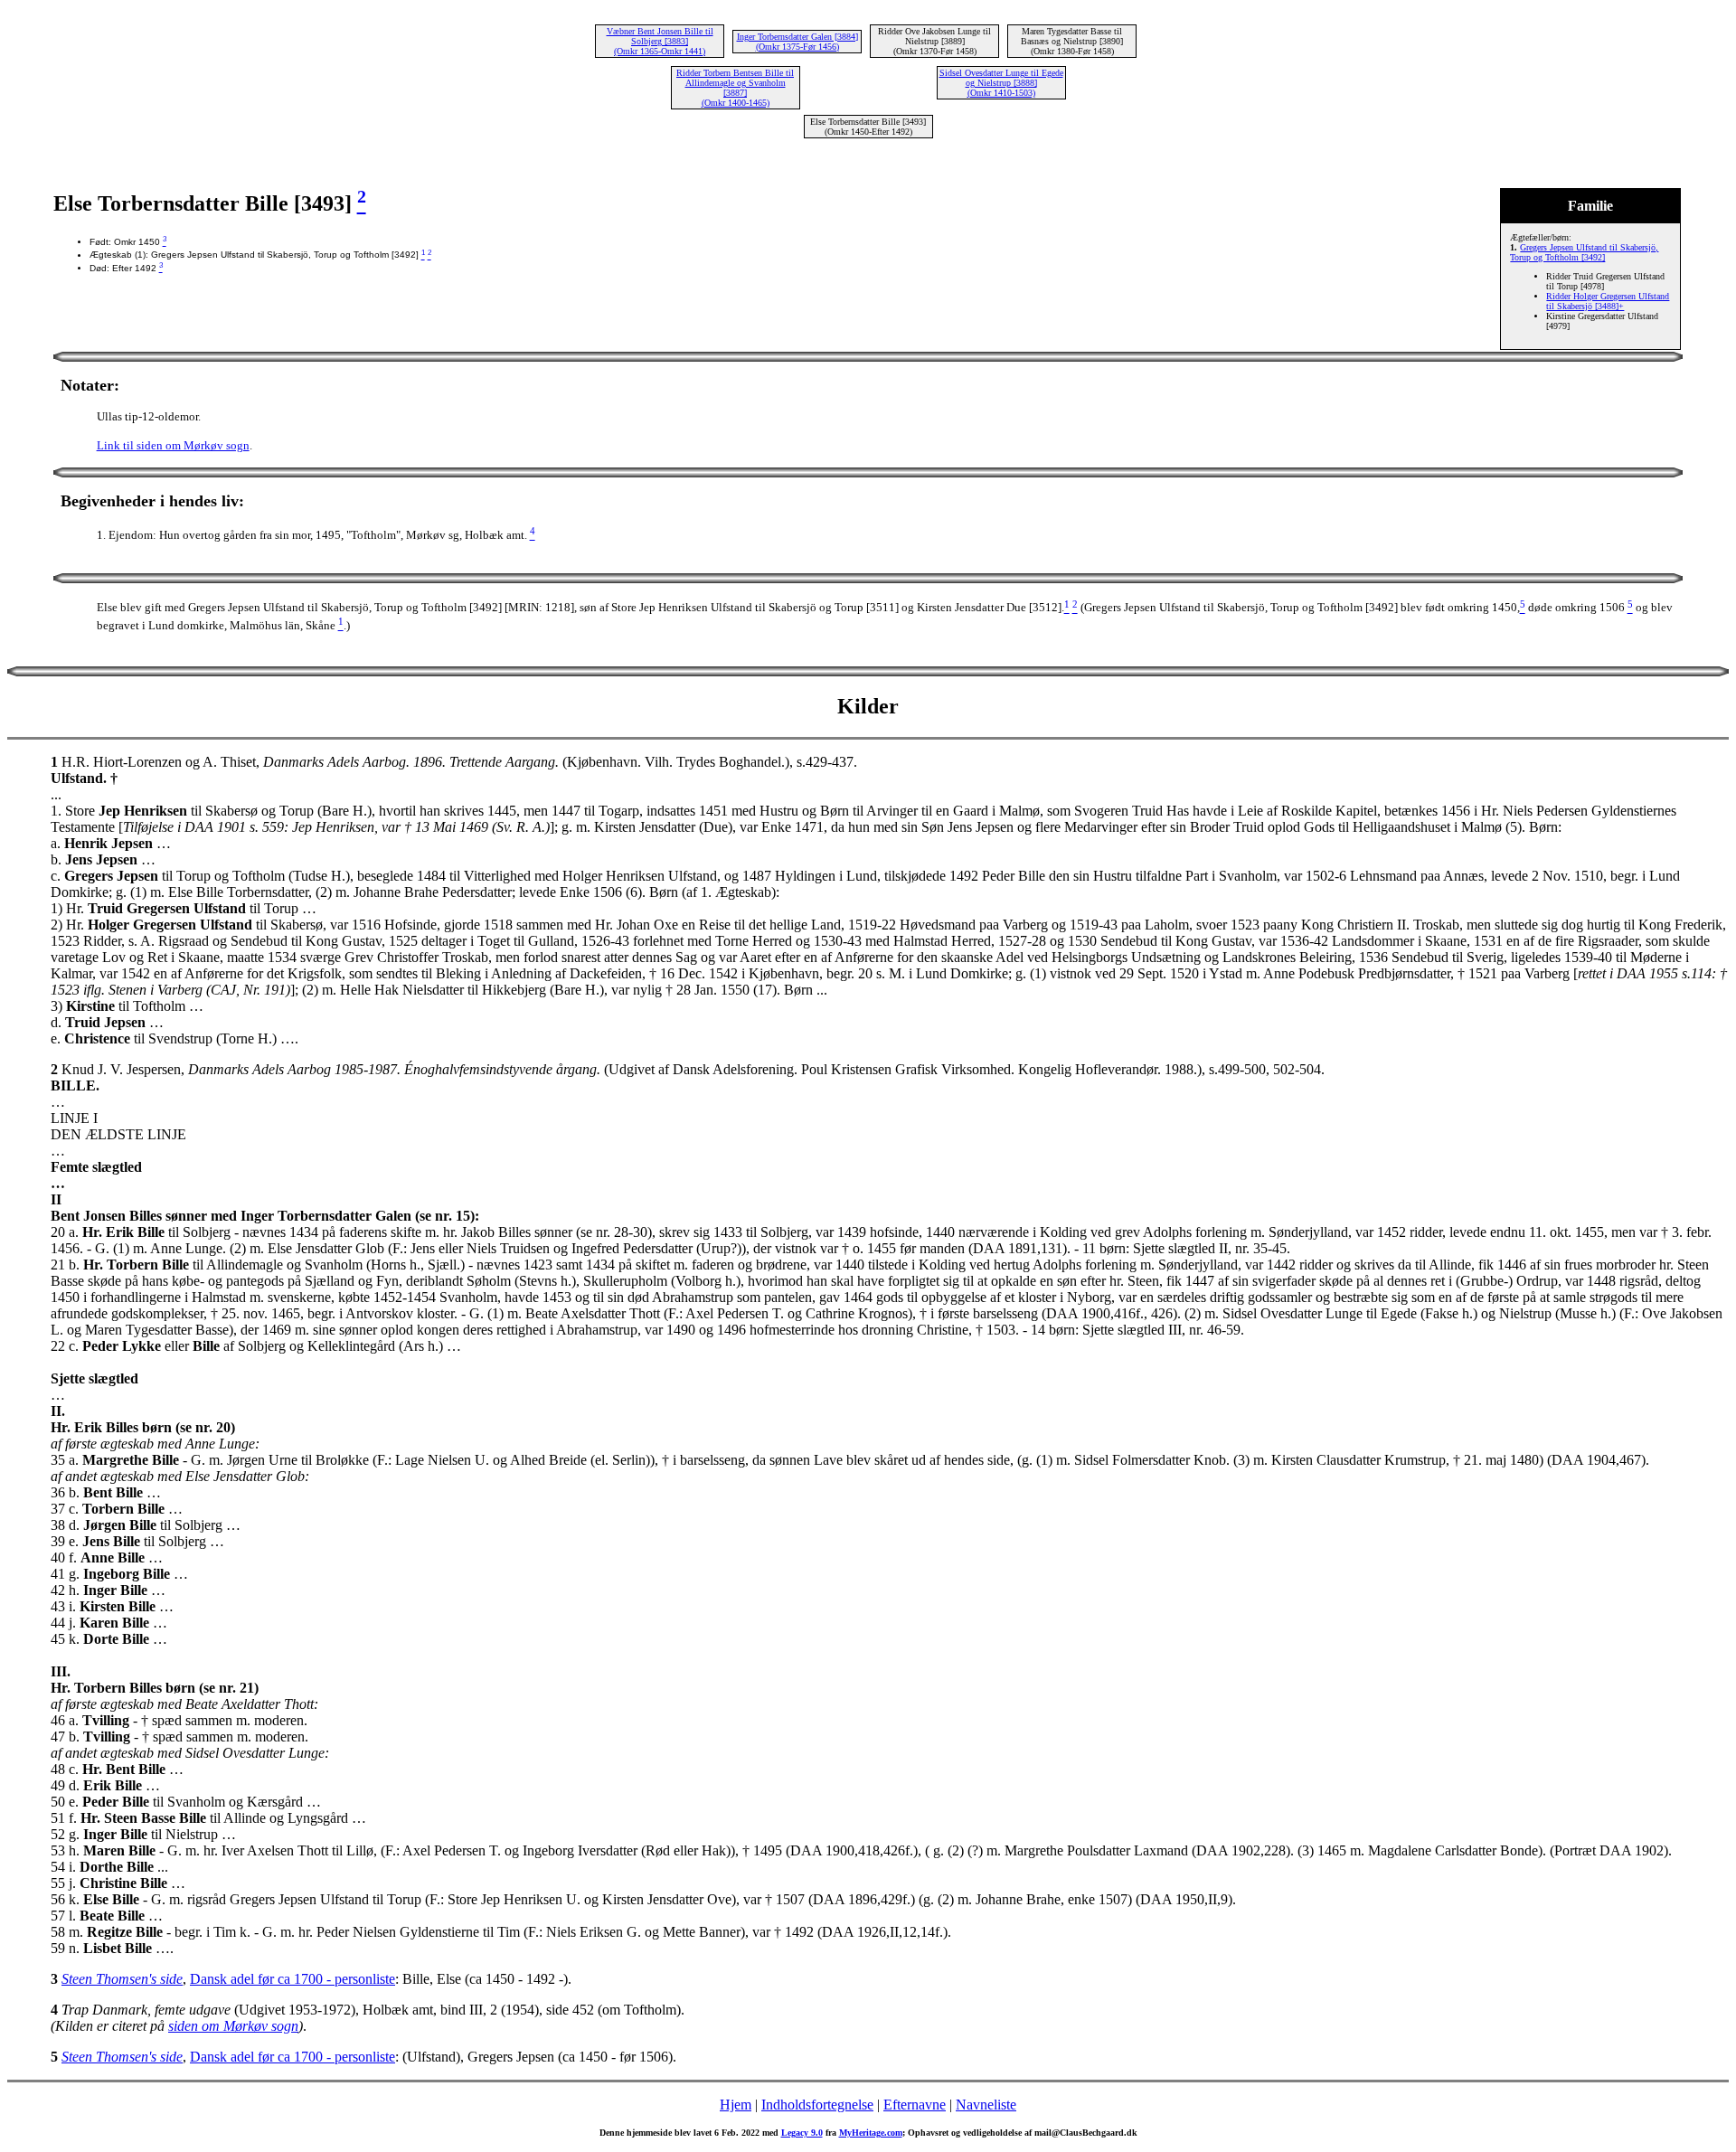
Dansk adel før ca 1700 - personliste (292, 1979)
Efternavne (915, 2105)
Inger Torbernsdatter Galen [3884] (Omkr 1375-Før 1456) (797, 42)
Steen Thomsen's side (122, 1979)
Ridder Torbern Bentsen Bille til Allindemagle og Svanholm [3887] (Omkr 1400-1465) (735, 88)
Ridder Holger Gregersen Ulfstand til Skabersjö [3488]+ (1608, 301)
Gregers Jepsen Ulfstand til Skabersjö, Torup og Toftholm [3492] (1584, 252)
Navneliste (986, 2105)
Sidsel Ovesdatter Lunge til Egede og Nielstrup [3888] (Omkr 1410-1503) (1001, 83)
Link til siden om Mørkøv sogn (173, 445)
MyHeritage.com (871, 2133)
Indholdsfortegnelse (817, 2105)
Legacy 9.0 (802, 2133)
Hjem (736, 2105)
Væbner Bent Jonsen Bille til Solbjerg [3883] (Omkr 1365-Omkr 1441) (660, 41)
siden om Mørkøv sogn (233, 2026)
